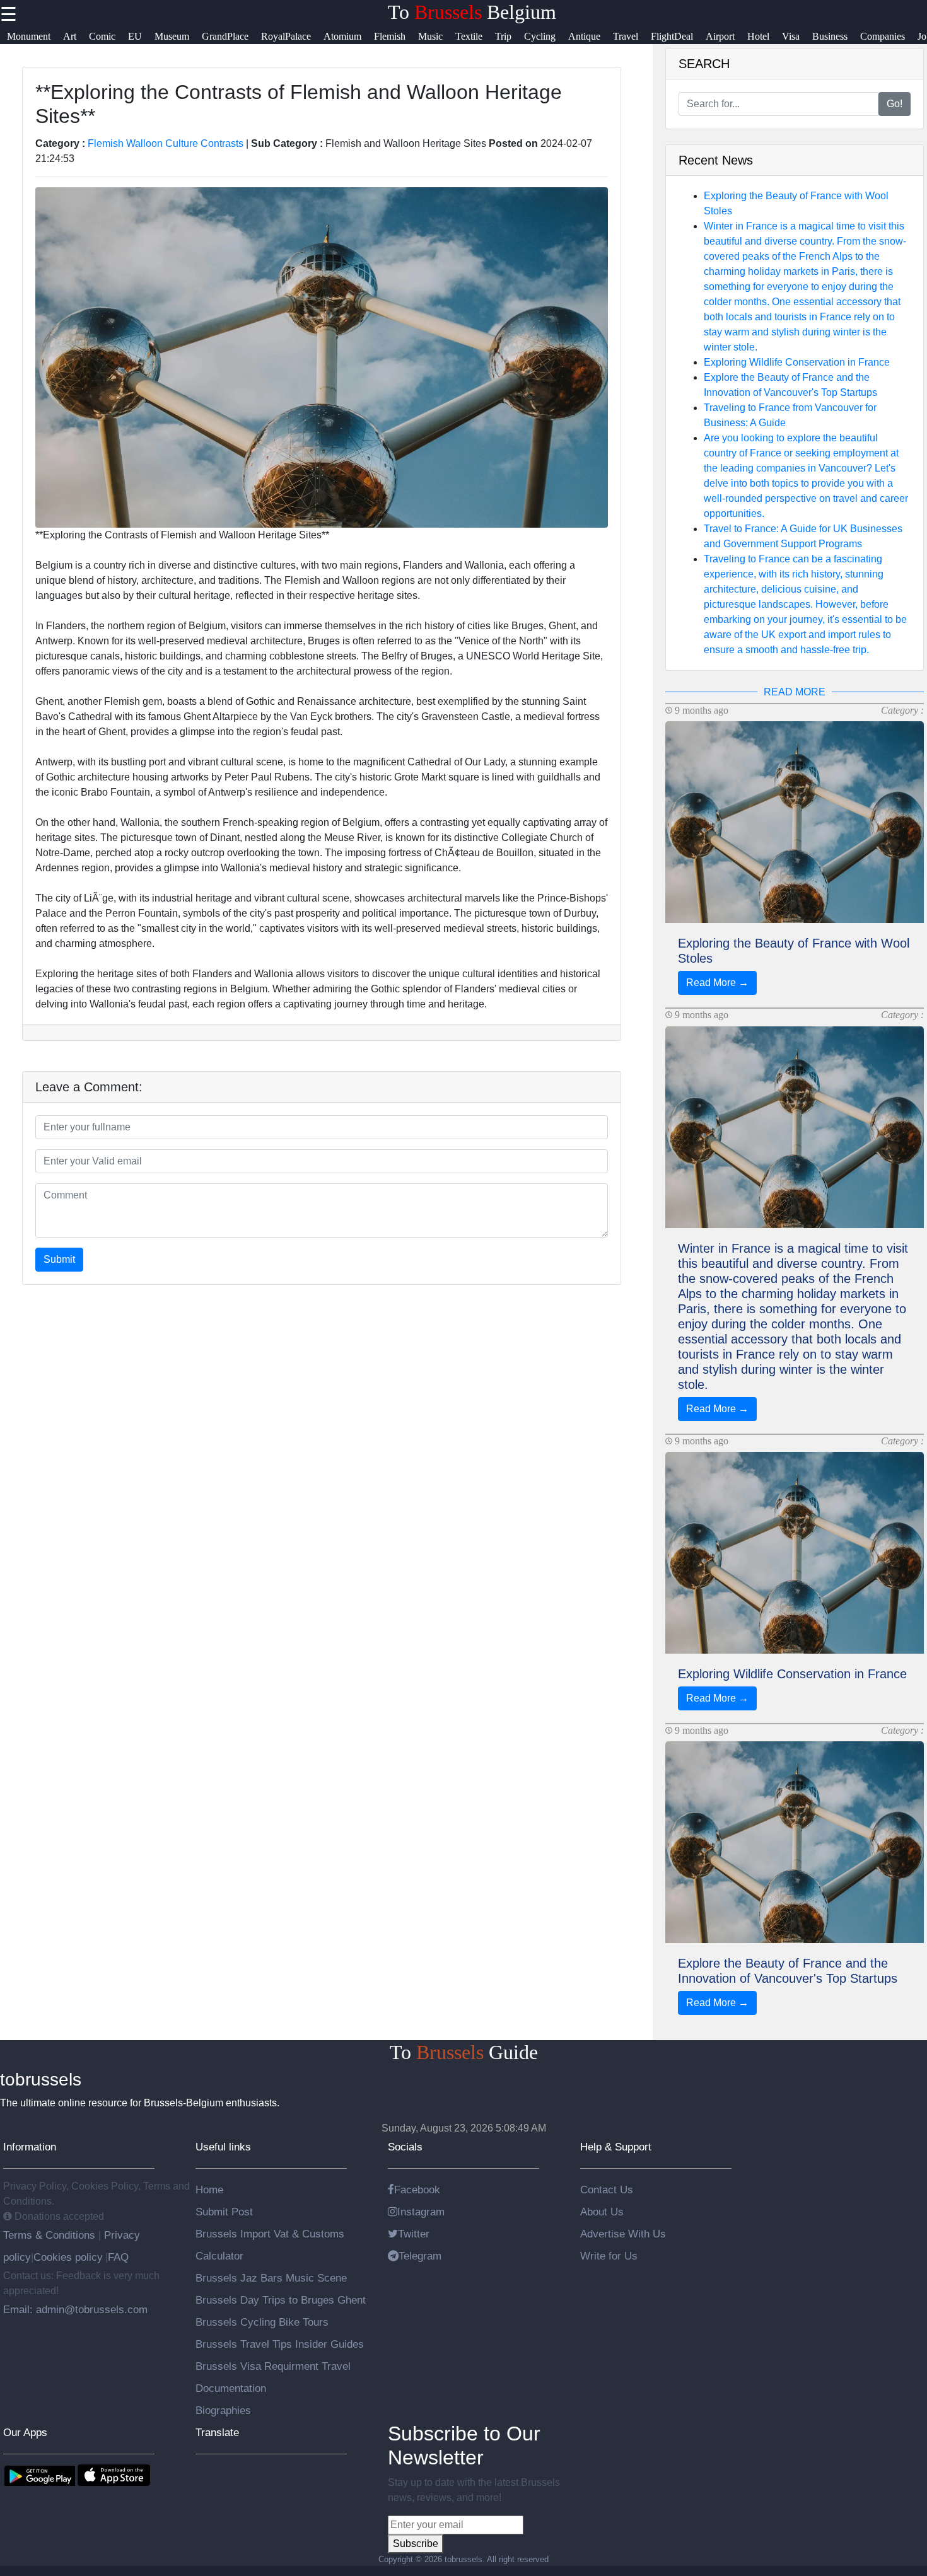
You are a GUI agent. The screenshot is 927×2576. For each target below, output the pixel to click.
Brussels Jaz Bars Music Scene (271, 2278)
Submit (59, 1259)
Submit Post (224, 2212)
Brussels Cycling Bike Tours (262, 2322)
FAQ (118, 2257)
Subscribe (416, 2544)
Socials (405, 2147)
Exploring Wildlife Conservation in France (797, 362)
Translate (217, 2432)
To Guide (464, 2052)
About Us (602, 2212)
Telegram (420, 2256)
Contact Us (607, 2190)
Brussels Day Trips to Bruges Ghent (281, 2300)
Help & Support (616, 2147)
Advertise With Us (623, 2234)
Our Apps (25, 2432)
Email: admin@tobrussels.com (75, 2309)
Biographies (223, 2410)
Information (30, 2147)
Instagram (421, 2212)
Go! (895, 104)
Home (209, 2190)
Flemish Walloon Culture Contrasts (166, 143)
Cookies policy (68, 2257)
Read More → (717, 983)
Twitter (414, 2234)
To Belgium (472, 12)
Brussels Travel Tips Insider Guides (280, 2344)
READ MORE (795, 692)
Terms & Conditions (51, 2235)
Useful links (223, 2147)
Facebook (417, 2190)
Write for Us (609, 2256)
